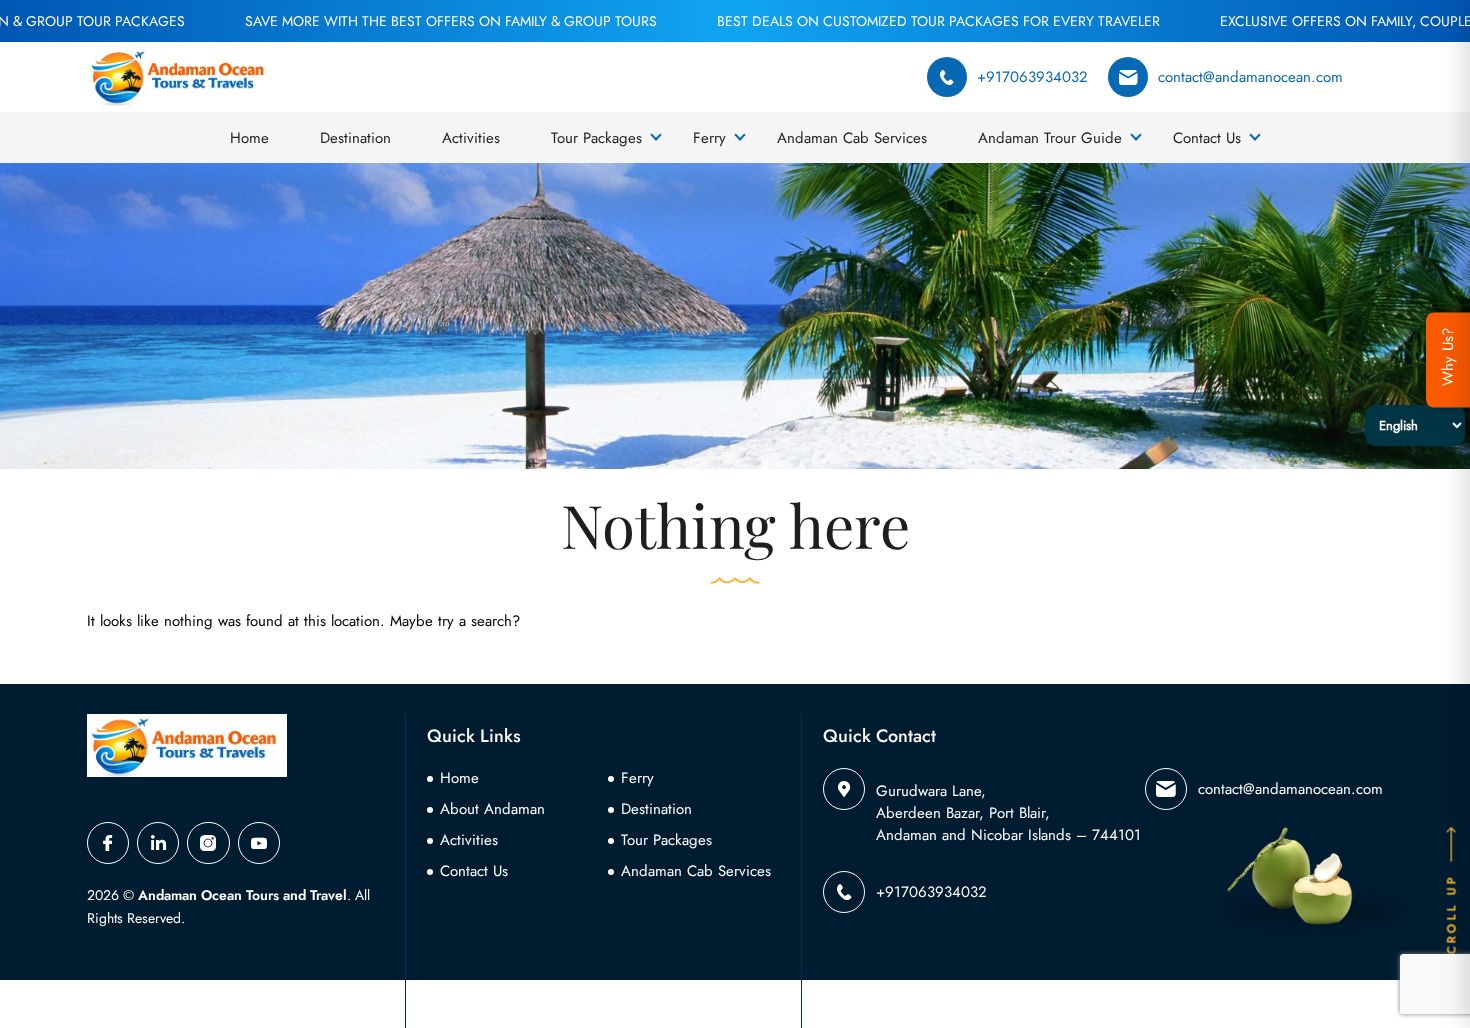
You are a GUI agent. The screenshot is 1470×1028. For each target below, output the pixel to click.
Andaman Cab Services (852, 138)
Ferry (709, 138)
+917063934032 (1032, 77)
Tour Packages (596, 138)
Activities (471, 138)
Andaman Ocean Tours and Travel (242, 895)
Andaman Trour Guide (1050, 138)
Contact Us (1207, 138)
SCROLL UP (1452, 920)
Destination (355, 138)
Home (249, 138)
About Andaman (492, 809)
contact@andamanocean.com (1250, 77)
